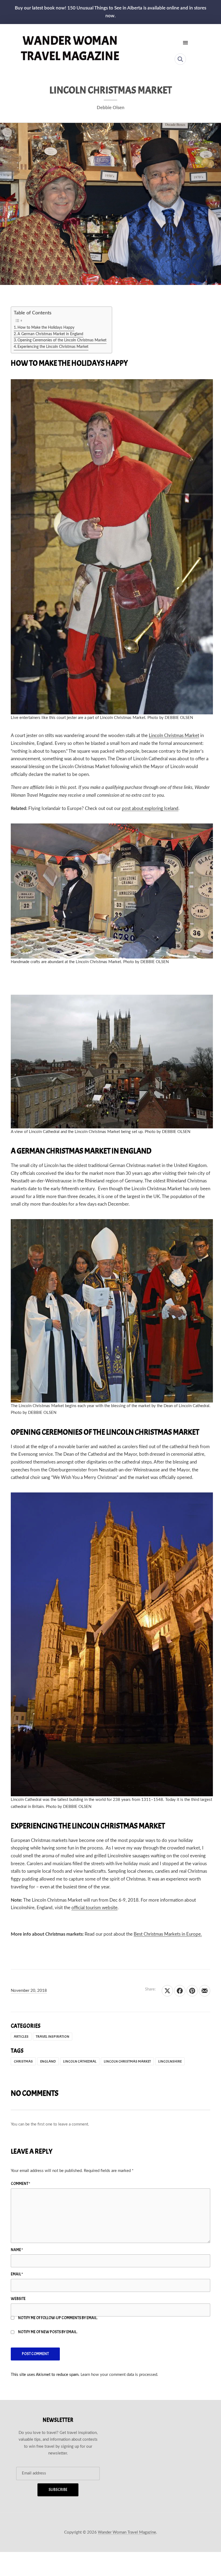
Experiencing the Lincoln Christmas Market (53, 347)
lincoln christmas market (127, 2061)
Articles (21, 2037)
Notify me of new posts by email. (48, 2332)
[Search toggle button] (180, 59)
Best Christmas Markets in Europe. (168, 1934)
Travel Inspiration (53, 2037)
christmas (23, 2061)
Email (17, 2274)
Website (18, 2299)
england (48, 2061)
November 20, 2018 (29, 1991)
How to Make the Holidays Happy (46, 328)
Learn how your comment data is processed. (119, 2375)
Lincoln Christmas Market (174, 736)
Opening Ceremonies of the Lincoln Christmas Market (62, 340)
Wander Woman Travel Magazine (70, 48)
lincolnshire (170, 2061)
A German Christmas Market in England (50, 334)
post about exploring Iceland (150, 808)
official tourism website (94, 1908)
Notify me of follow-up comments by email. (58, 2318)
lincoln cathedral (80, 2061)
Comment (20, 2184)
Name (17, 2250)
